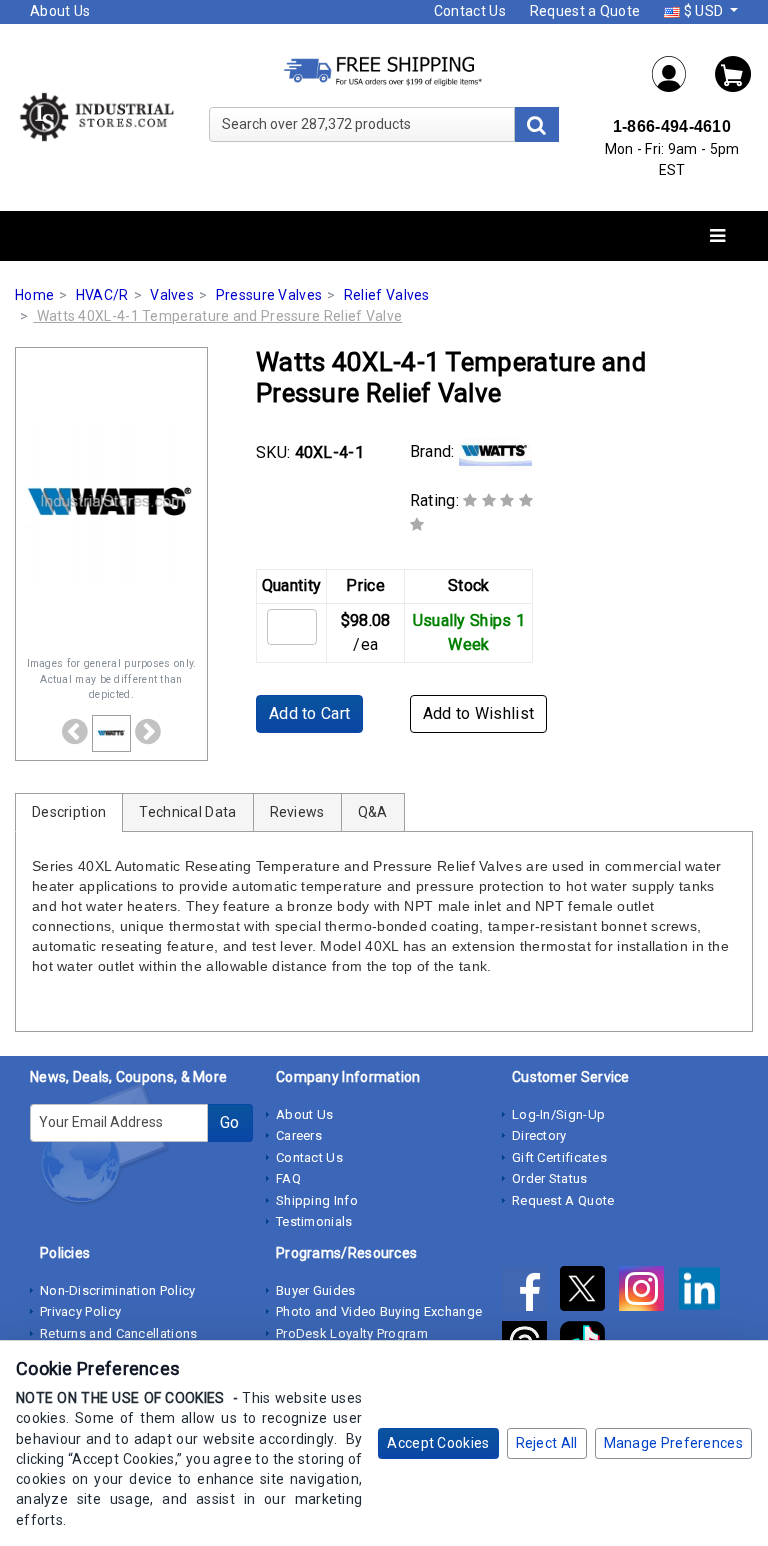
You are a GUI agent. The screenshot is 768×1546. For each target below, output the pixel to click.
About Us (60, 11)
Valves (172, 295)
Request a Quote (585, 11)
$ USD (703, 11)
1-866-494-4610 (672, 126)
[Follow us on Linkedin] (704, 1292)
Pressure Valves (269, 295)
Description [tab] (69, 812)
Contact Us (470, 11)
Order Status (550, 1178)
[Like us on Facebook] (531, 1292)
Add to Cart (309, 713)
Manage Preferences (673, 1443)
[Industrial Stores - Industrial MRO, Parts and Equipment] (96, 116)
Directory (539, 1135)
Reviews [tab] (297, 812)
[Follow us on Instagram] (648, 1292)
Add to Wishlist (479, 713)
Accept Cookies (438, 1443)
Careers (299, 1135)
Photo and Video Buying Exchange (379, 1311)
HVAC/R (102, 295)
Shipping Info (317, 1200)
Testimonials (314, 1221)
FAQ (288, 1178)
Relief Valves (387, 295)
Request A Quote (563, 1200)
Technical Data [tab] (187, 812)
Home (34, 295)
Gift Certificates (559, 1157)
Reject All (547, 1443)
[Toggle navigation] (717, 236)
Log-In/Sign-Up (558, 1114)
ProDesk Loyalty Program (352, 1333)
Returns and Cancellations (119, 1333)
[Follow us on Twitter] (589, 1292)
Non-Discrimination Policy (118, 1290)
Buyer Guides (316, 1290)
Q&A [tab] (373, 812)
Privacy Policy (80, 1311)
